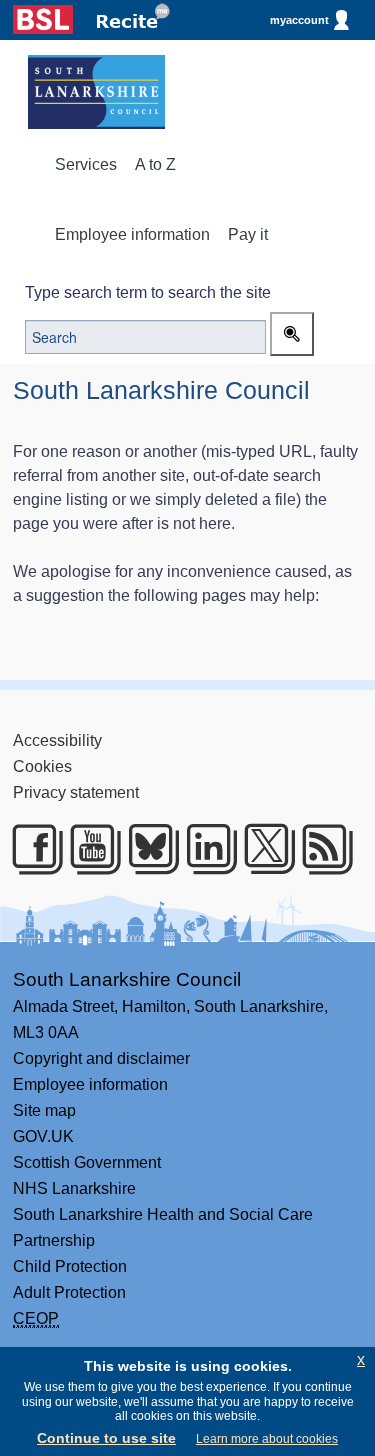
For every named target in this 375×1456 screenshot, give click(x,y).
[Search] (292, 334)
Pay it (248, 234)
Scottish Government (87, 1162)
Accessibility (57, 740)
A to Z (155, 164)
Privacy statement (76, 792)
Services (86, 164)
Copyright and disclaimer (101, 1058)
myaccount (299, 20)
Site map (44, 1110)
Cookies (42, 766)
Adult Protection (69, 1292)
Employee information (132, 234)
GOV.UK (43, 1136)
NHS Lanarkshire (74, 1188)
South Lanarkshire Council (127, 979)
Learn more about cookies (267, 1439)
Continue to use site (106, 1438)
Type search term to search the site (148, 292)
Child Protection (70, 1266)
